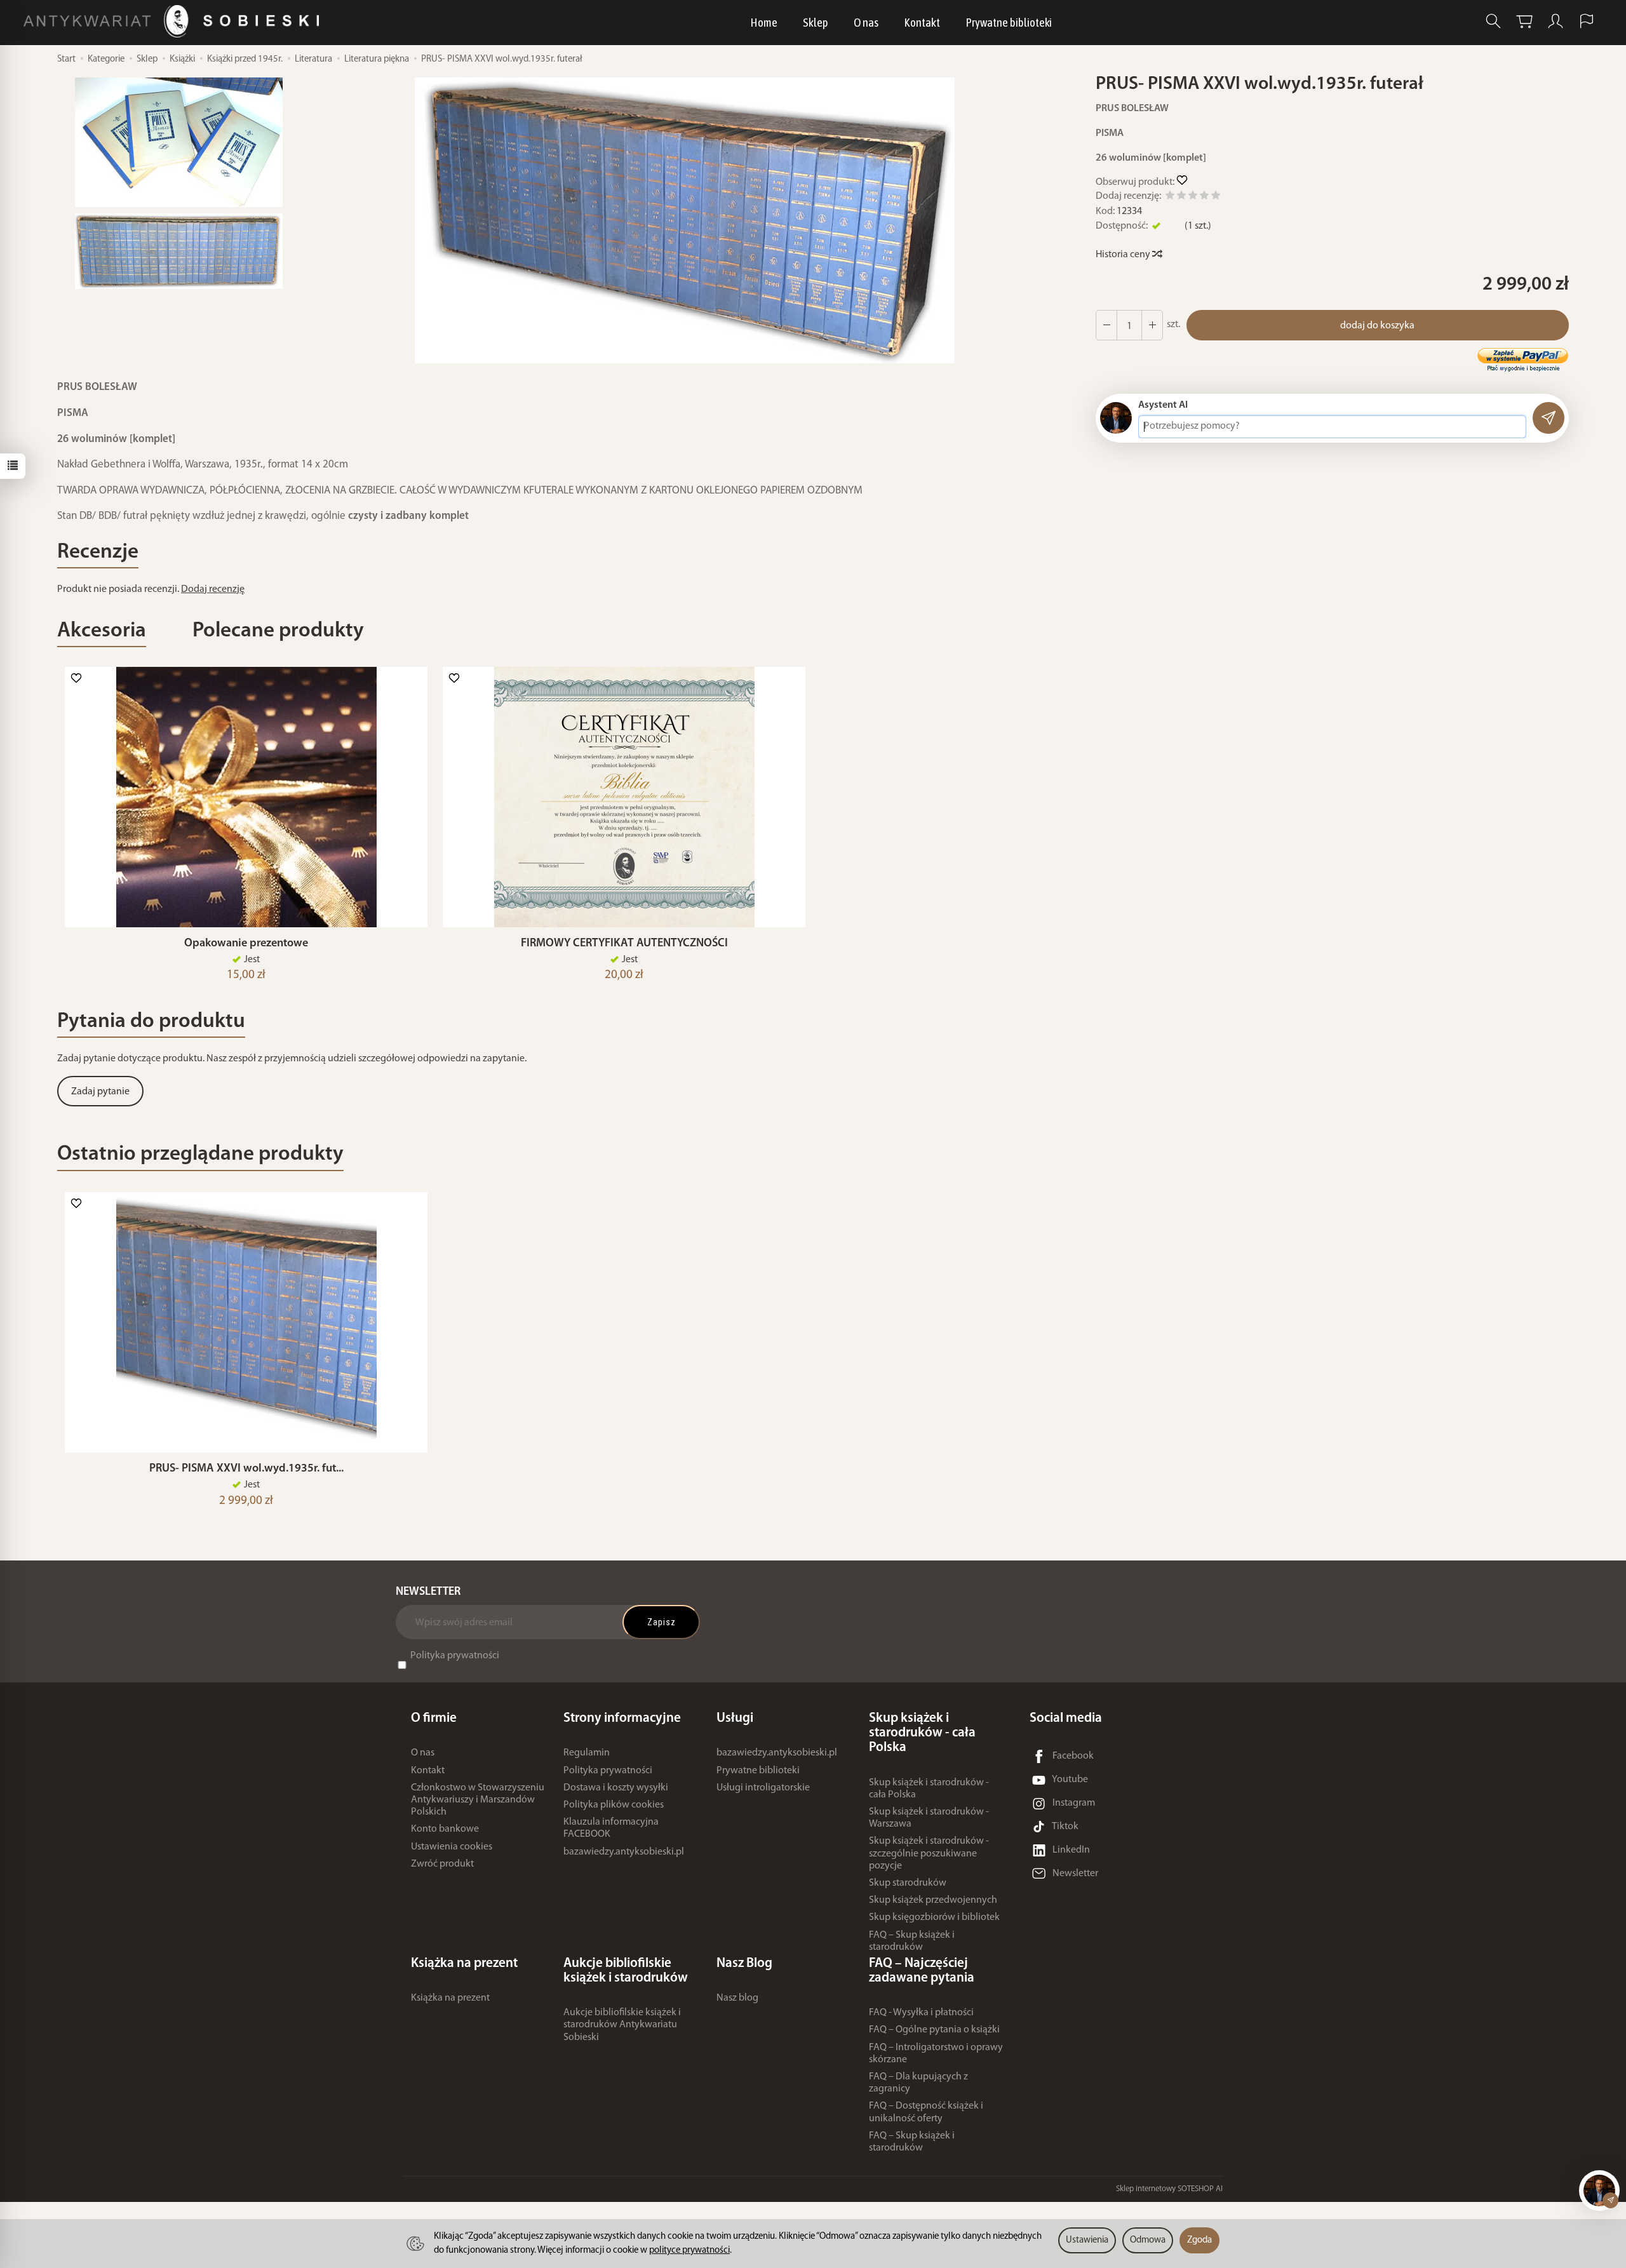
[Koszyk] (1524, 21)
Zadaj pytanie (100, 1092)
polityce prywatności (689, 2251)
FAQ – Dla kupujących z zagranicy (918, 2083)
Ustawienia (1087, 2240)
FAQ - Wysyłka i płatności (921, 2013)
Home (764, 22)
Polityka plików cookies (614, 1805)
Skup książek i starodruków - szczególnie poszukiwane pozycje (929, 1853)
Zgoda (1199, 2240)
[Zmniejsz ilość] (1152, 325)
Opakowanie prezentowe (246, 943)
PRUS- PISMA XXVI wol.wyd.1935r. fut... (246, 1469)
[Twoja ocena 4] (1204, 197)
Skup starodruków (908, 1883)
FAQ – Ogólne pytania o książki (934, 2030)
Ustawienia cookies (452, 1847)
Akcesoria (102, 631)
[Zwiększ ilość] (1106, 325)
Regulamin (587, 1753)
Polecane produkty (278, 631)
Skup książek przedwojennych (933, 1900)
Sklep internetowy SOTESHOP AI (1169, 2189)
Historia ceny (1124, 255)
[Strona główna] (174, 21)
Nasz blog (737, 1998)
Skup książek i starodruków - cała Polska (929, 1789)
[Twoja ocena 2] (1181, 197)
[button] (685, 220)
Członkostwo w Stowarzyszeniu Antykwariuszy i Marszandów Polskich (478, 1800)
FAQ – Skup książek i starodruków (912, 1941)
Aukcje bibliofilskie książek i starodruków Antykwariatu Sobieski (622, 2025)
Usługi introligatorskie (763, 1788)
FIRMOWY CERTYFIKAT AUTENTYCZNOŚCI (624, 943)
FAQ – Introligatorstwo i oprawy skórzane (936, 2054)
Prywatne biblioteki (1009, 22)
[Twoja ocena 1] (1170, 197)
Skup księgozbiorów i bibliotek (934, 1917)
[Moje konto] (1555, 21)
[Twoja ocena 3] (1193, 197)
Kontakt (922, 22)
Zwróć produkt (442, 1864)
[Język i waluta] (1587, 21)
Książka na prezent (450, 1998)
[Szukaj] (1493, 21)
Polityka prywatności (455, 1656)
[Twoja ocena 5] (1216, 197)
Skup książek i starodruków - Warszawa (929, 1818)
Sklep (816, 22)
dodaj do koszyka (1377, 326)
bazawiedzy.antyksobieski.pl (624, 1852)
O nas (866, 22)
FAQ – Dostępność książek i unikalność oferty (926, 2112)
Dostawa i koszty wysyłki (616, 1788)
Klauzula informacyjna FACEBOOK (611, 1828)
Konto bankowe (445, 1829)
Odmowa (1148, 2240)
